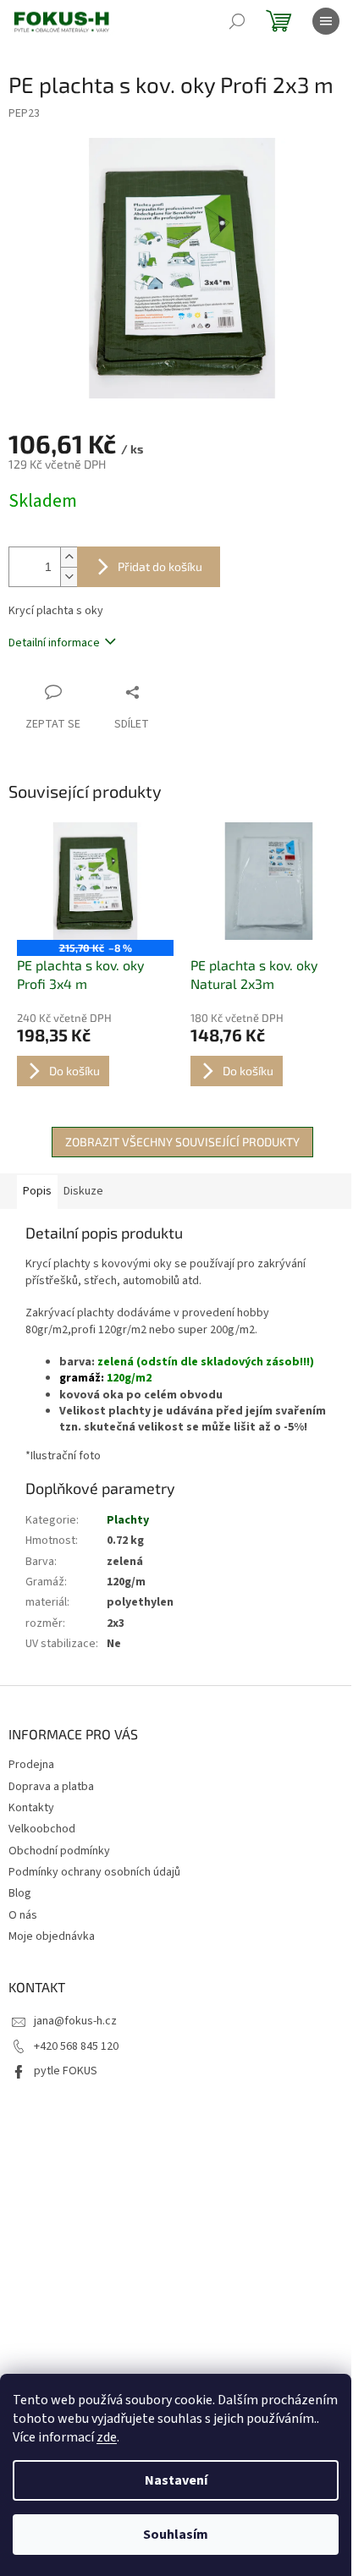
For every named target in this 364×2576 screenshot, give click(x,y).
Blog (20, 1893)
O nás (23, 1915)
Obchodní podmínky (59, 1851)
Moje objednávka (52, 1936)
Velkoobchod (42, 1829)
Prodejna (31, 1765)
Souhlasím (176, 2535)
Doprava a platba (51, 1787)
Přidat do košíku (160, 566)
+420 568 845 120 (76, 2046)
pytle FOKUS (66, 2071)
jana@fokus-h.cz (75, 2021)
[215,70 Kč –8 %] (95, 881)
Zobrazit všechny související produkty (182, 1142)
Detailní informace (54, 643)
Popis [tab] (37, 1191)
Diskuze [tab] (83, 1191)
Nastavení (176, 2480)
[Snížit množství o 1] (69, 577)
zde (107, 2437)
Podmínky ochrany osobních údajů (94, 1872)
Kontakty (31, 1808)
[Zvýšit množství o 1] (69, 557)
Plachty (128, 1520)
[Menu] (326, 21)
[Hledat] (237, 21)
